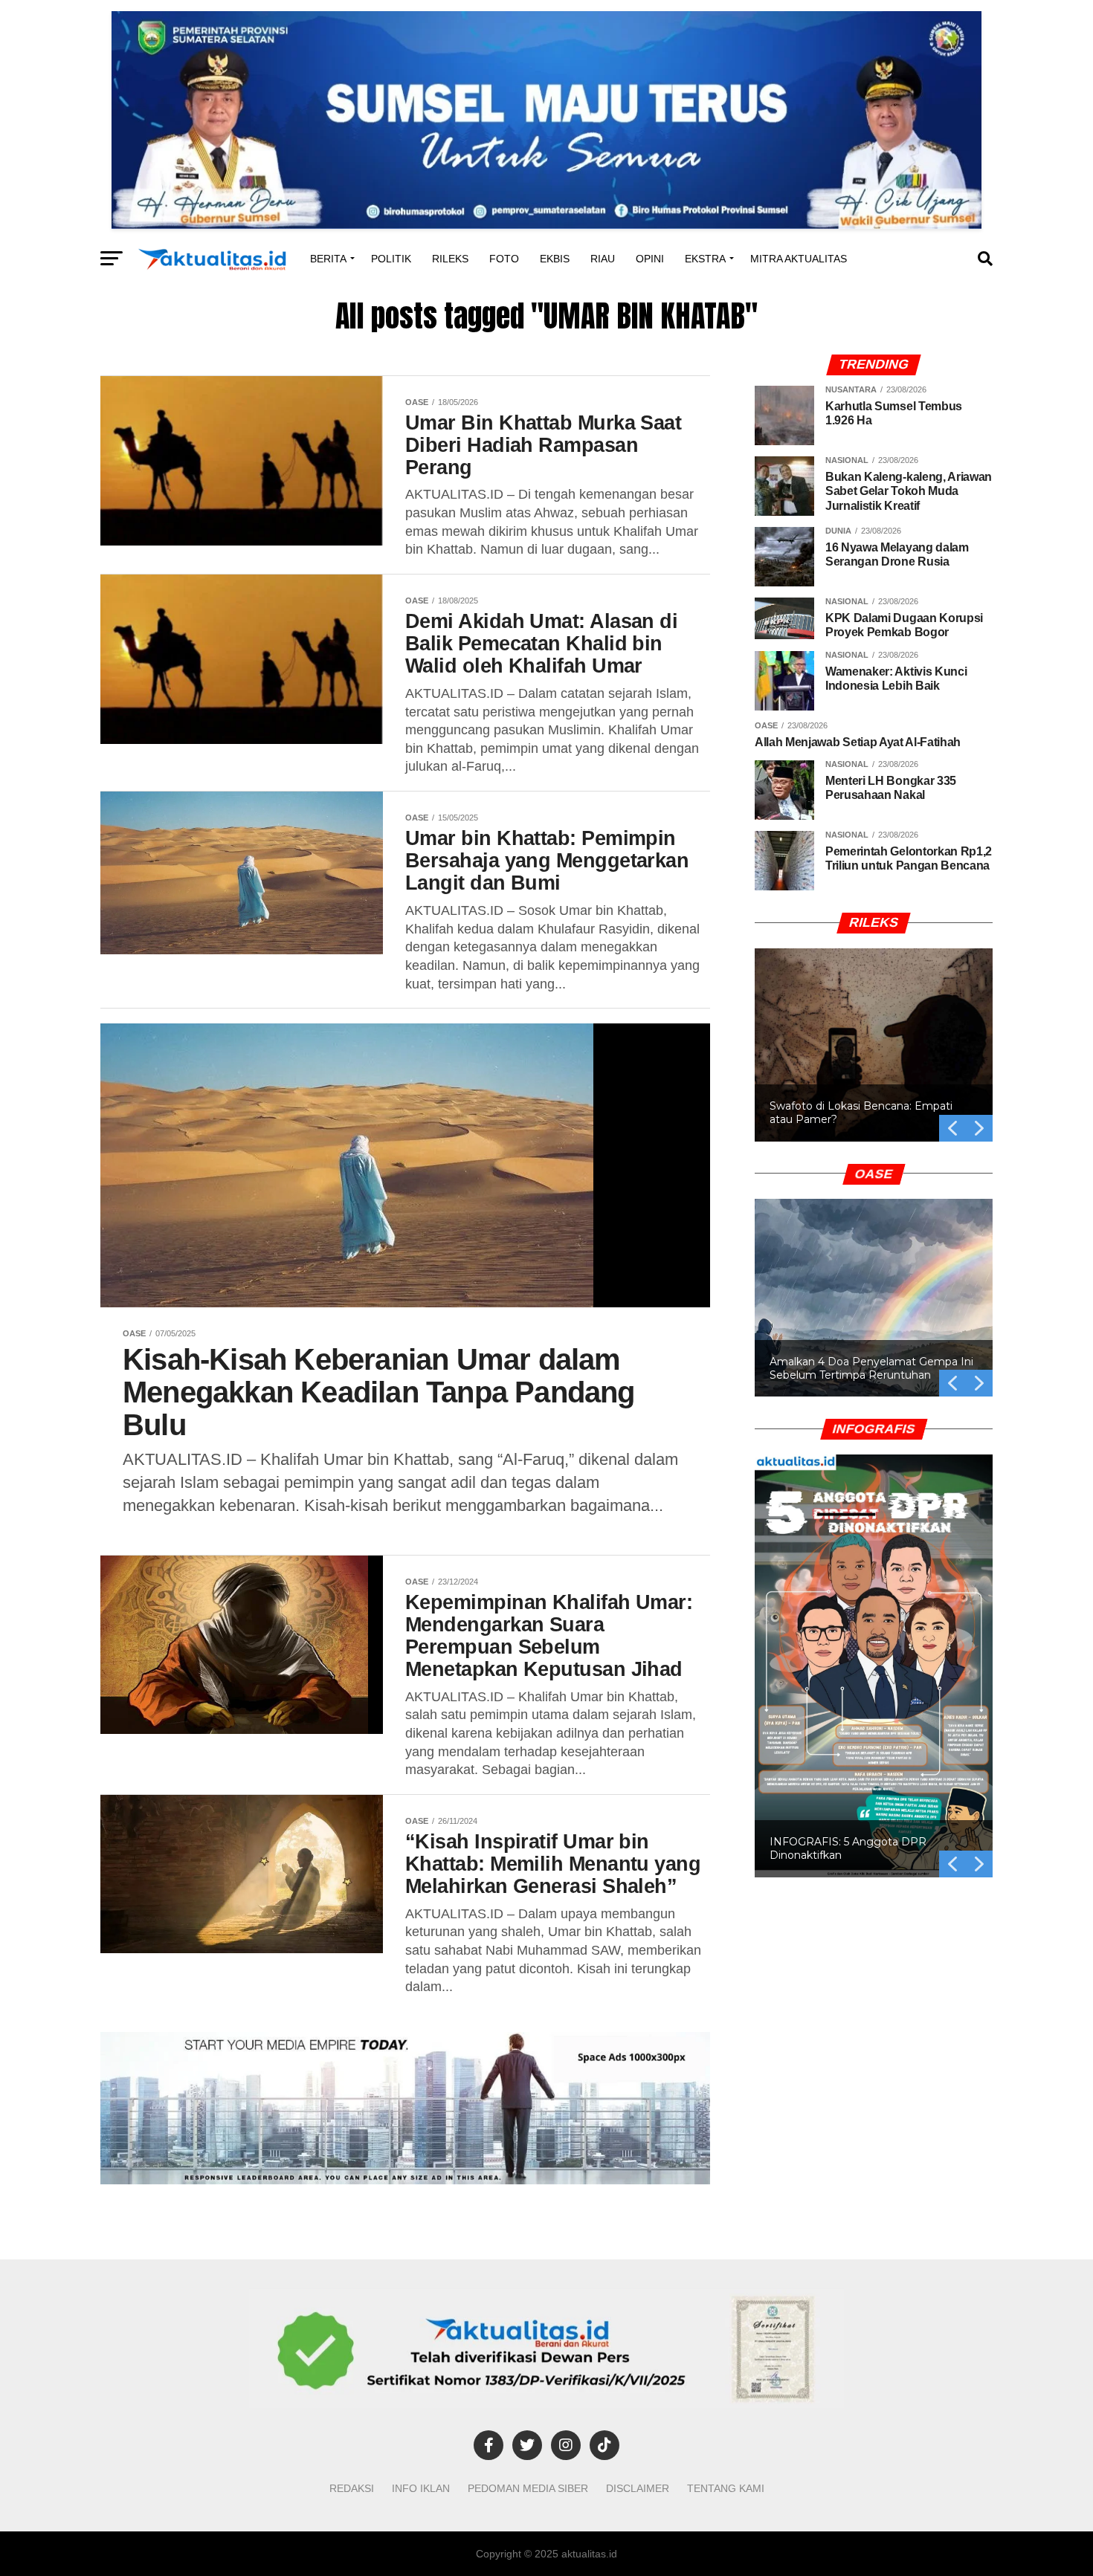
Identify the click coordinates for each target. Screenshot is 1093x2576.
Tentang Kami (726, 2488)
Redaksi (352, 2488)
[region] (874, 1027)
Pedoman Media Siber (528, 2488)
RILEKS (450, 259)
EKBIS (555, 259)
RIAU (603, 259)
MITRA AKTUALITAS (799, 259)
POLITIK (391, 259)
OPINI (650, 259)
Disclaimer (638, 2488)
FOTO (504, 259)
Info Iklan (421, 2488)
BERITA (328, 259)
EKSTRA (705, 259)
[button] (874, 1045)
